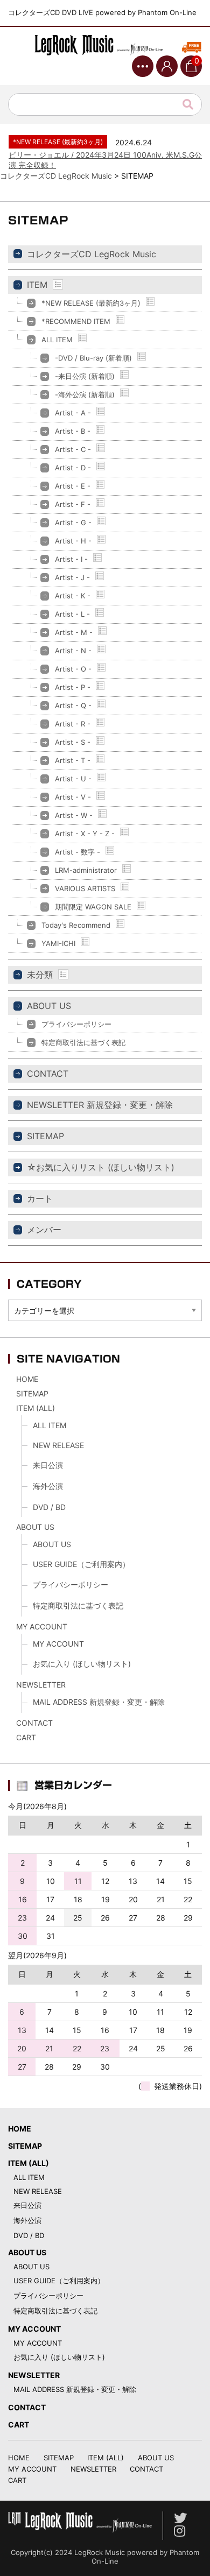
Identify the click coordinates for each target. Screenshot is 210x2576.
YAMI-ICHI (58, 943)
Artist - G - (73, 523)
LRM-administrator (86, 870)
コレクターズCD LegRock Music (92, 254)
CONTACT (48, 1074)
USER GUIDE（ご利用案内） (81, 1564)
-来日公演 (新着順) (85, 376)
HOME (27, 1379)
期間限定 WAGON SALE (93, 907)
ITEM (37, 285)
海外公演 (48, 1486)
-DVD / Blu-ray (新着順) (93, 358)
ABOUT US (49, 1006)
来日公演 (48, 1465)
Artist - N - (73, 651)
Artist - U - (73, 779)
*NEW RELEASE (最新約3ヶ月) (91, 303)
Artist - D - (73, 468)
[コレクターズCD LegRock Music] (105, 45)
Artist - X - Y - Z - (85, 834)
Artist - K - (73, 596)
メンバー (44, 1230)
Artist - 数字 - (78, 852)
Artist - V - (73, 797)
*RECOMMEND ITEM (76, 321)
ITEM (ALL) (36, 1408)
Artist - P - (73, 687)
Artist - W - (74, 815)
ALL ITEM (57, 340)
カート (40, 1198)
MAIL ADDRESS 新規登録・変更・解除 (99, 1702)
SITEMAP (45, 1136)
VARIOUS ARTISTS (85, 888)
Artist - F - (73, 504)
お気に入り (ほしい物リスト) (82, 1664)
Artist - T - (73, 760)
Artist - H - (73, 541)
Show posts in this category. (58, 284)
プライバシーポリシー (76, 1024)
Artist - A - (73, 413)
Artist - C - (73, 449)
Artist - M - (74, 632)
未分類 (40, 975)
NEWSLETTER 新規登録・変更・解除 (100, 1105)
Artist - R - (73, 724)
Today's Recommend (76, 925)
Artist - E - (73, 486)
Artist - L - (72, 614)
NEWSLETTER (41, 1685)
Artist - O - (73, 669)
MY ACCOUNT (42, 1626)
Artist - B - (73, 431)
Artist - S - (73, 742)
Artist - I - (71, 559)
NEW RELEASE (58, 1445)
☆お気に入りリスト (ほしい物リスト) (101, 1167)
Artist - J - (72, 577)
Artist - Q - (73, 705)
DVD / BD (49, 1507)
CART (26, 1737)
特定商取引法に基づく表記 (83, 1042)
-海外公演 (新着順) (85, 394)
